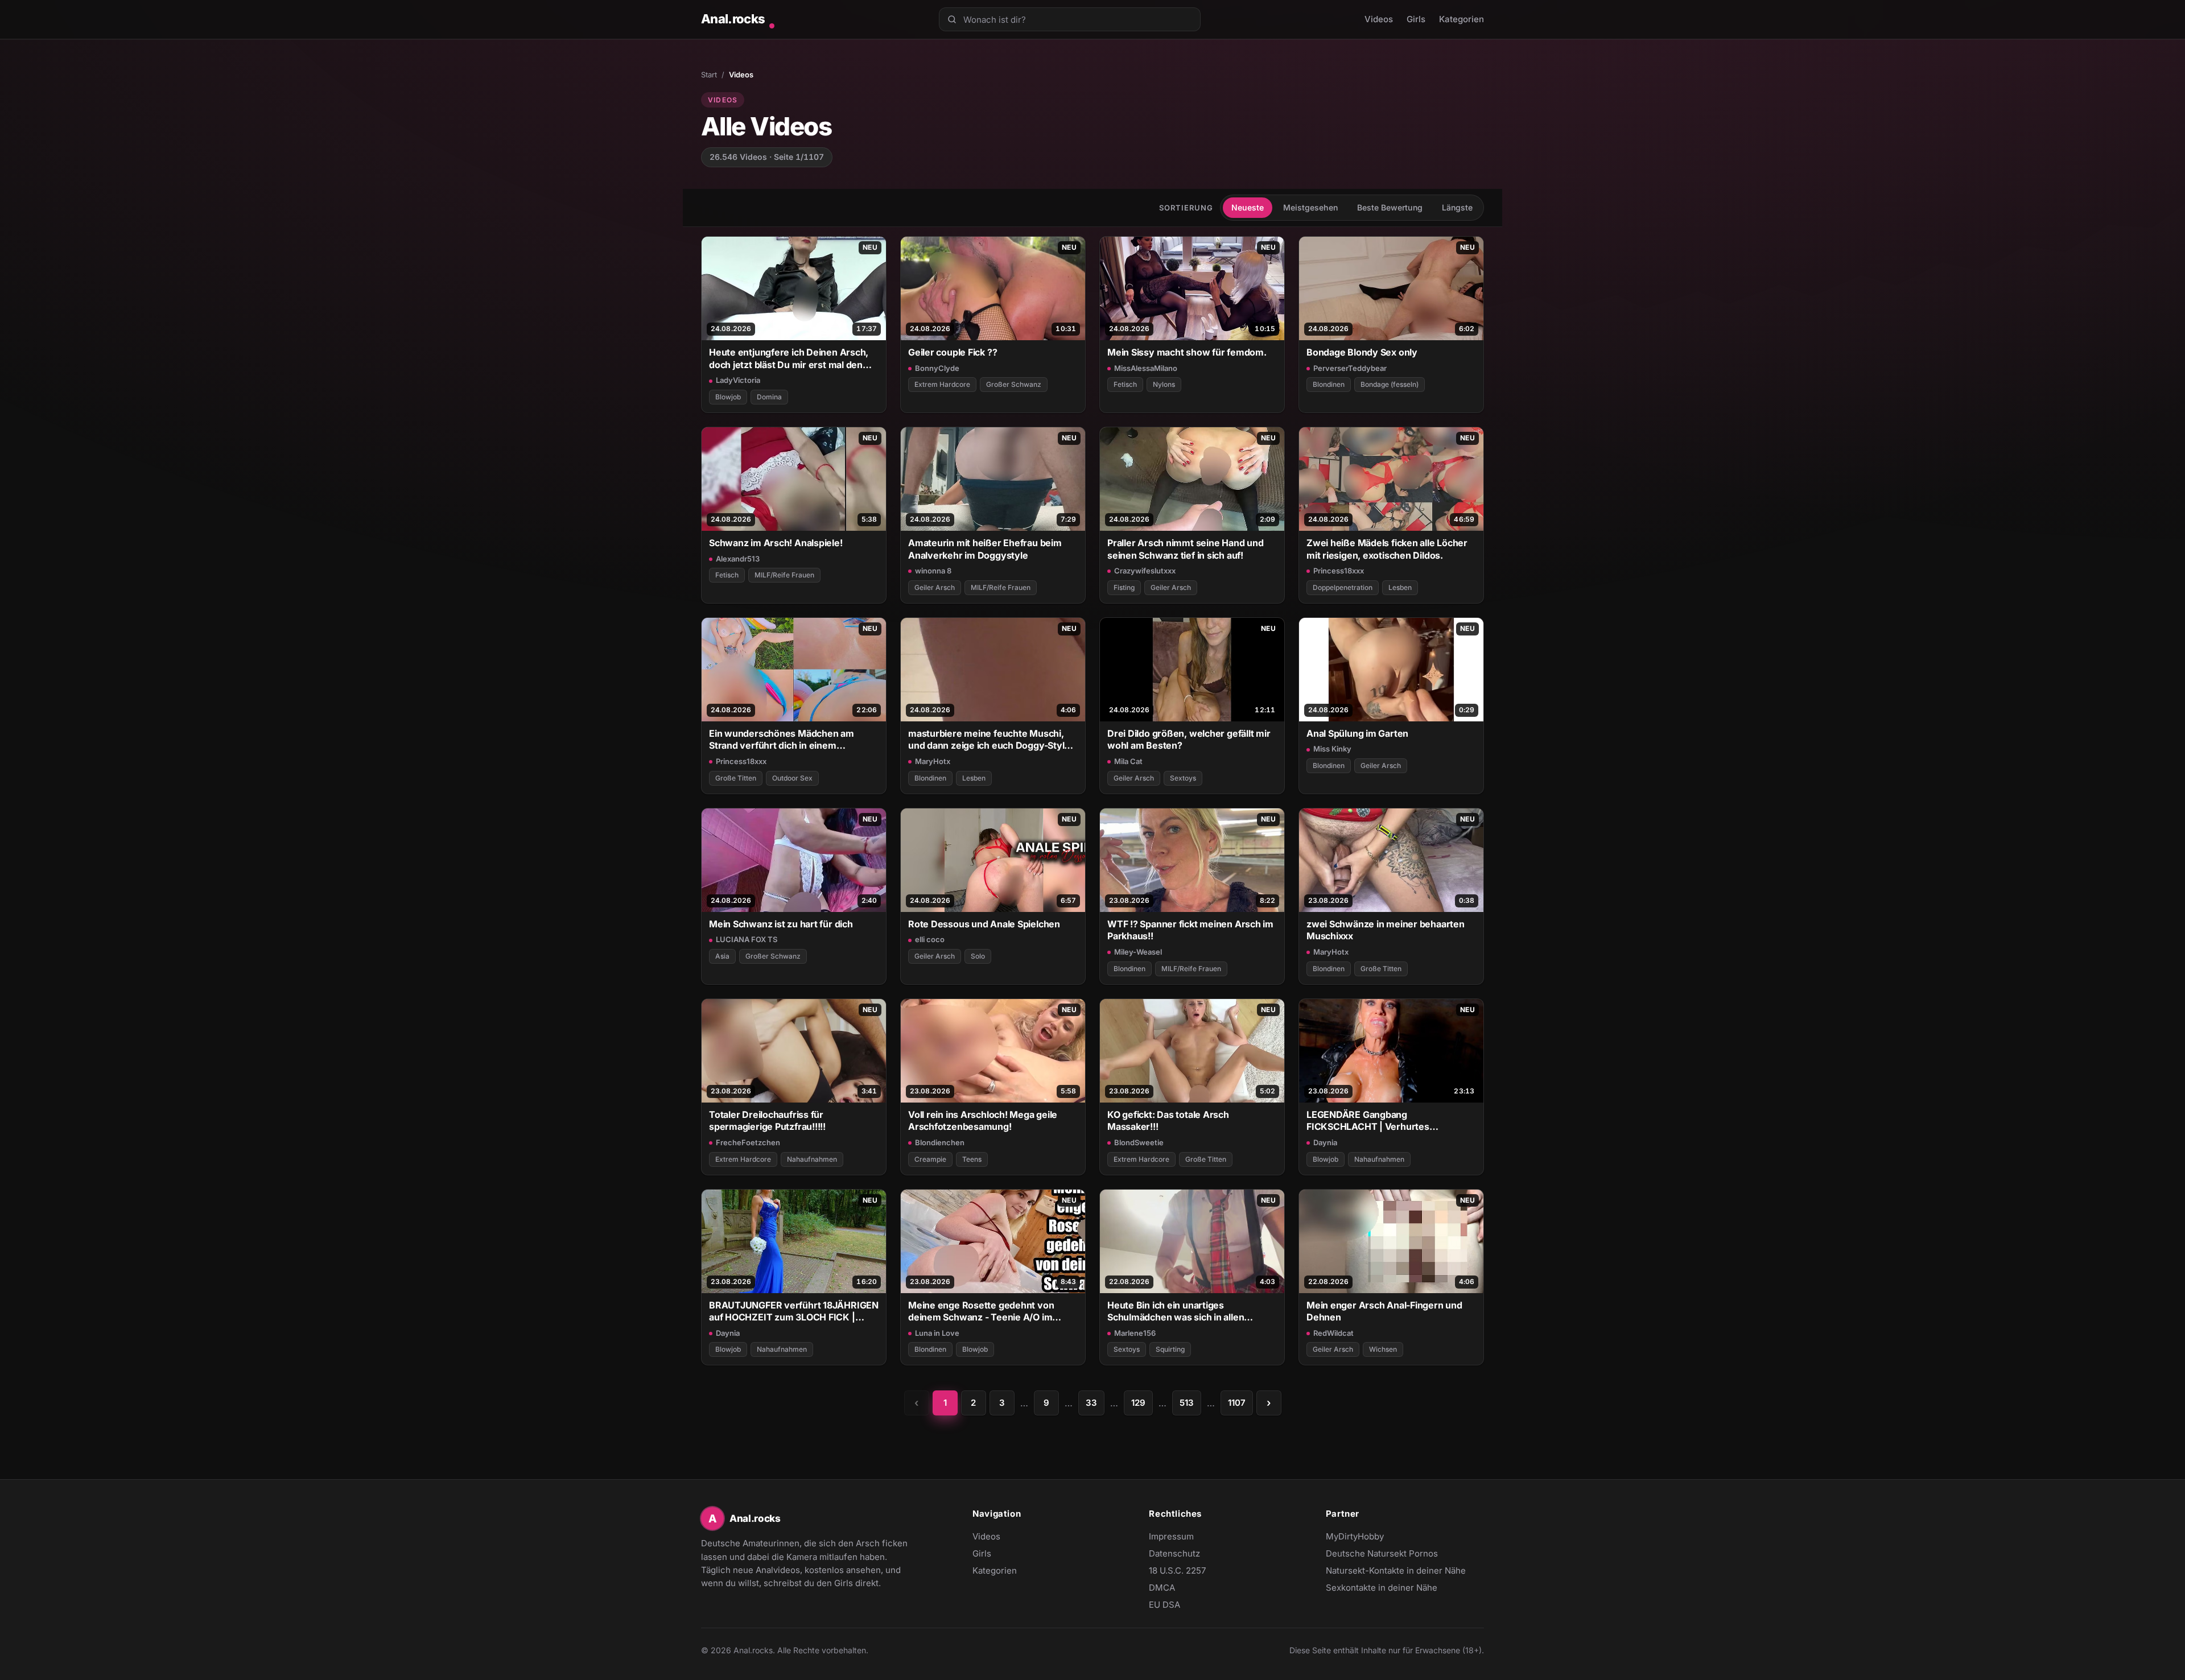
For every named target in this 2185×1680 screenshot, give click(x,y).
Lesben (1400, 587)
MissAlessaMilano (1146, 368)
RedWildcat (1333, 1333)
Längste (1457, 207)
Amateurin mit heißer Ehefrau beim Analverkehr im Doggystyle (985, 549)
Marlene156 (1135, 1333)
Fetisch (1125, 384)
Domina (769, 397)
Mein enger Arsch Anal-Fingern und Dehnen (1384, 1311)
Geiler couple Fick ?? (953, 352)
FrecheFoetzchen (748, 1142)
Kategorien (1462, 19)
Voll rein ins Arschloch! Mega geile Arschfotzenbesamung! (983, 1120)
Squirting (1170, 1349)
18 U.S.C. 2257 (1177, 1570)
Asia (722, 956)
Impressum (1171, 1536)
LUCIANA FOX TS (747, 939)
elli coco (930, 939)
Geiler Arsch (935, 587)
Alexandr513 (738, 559)
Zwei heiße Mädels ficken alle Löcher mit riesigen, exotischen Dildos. (1387, 549)
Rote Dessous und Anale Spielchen (984, 924)
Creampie (930, 1159)
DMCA (1162, 1588)
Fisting (1124, 587)
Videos (1379, 19)
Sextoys (1183, 778)
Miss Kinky (1332, 749)
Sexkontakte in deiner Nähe (1382, 1588)
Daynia (1325, 1142)
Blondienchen (940, 1142)
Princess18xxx (1339, 571)
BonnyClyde (937, 368)
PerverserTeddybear (1350, 368)
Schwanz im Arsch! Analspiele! (776, 543)
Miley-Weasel (1138, 952)
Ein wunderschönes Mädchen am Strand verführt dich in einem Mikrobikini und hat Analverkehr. (782, 740)
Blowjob (728, 397)
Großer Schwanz (1014, 384)
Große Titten (736, 778)
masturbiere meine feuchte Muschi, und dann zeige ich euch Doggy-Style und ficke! (989, 740)
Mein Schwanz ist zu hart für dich (781, 924)
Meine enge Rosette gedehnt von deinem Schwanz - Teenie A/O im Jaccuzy (981, 1312)
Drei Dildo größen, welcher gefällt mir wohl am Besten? (1189, 739)
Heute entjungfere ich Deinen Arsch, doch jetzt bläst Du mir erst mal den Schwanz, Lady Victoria (789, 359)
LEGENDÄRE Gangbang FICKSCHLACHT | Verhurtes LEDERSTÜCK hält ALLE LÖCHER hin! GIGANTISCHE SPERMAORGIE (1387, 1121)
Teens (972, 1159)
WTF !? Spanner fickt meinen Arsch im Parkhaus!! (1190, 930)
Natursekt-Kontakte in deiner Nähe (1396, 1571)
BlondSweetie (1139, 1142)
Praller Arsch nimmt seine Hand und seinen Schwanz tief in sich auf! (1185, 549)
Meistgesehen (1310, 207)
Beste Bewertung (1390, 207)
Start (709, 75)
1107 (1237, 1403)
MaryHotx (933, 761)
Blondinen (1329, 384)
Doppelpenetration (1343, 587)
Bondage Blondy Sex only (1362, 352)
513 (1187, 1403)
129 (1138, 1403)
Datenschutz (1174, 1553)
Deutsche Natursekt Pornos (1382, 1554)
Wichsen (1383, 1349)
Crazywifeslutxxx (1145, 571)
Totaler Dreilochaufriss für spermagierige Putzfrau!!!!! (767, 1120)
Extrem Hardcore (942, 384)
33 (1091, 1403)
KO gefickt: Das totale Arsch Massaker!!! (1168, 1120)
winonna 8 (933, 571)
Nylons (1164, 384)
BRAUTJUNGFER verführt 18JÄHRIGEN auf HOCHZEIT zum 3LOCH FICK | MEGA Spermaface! (794, 1312)
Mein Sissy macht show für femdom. (1187, 352)
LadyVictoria (738, 380)
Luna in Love (937, 1333)
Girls (1416, 19)
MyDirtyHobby (1377, 1537)
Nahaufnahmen (812, 1159)
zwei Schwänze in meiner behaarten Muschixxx (1386, 930)
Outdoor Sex (792, 778)
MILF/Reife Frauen (784, 575)
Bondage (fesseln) (1390, 384)
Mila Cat (1128, 761)
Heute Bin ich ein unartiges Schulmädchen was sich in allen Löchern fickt (1176, 1312)
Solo (978, 956)
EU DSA (1164, 1605)
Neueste (1248, 207)
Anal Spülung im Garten (1357, 733)
